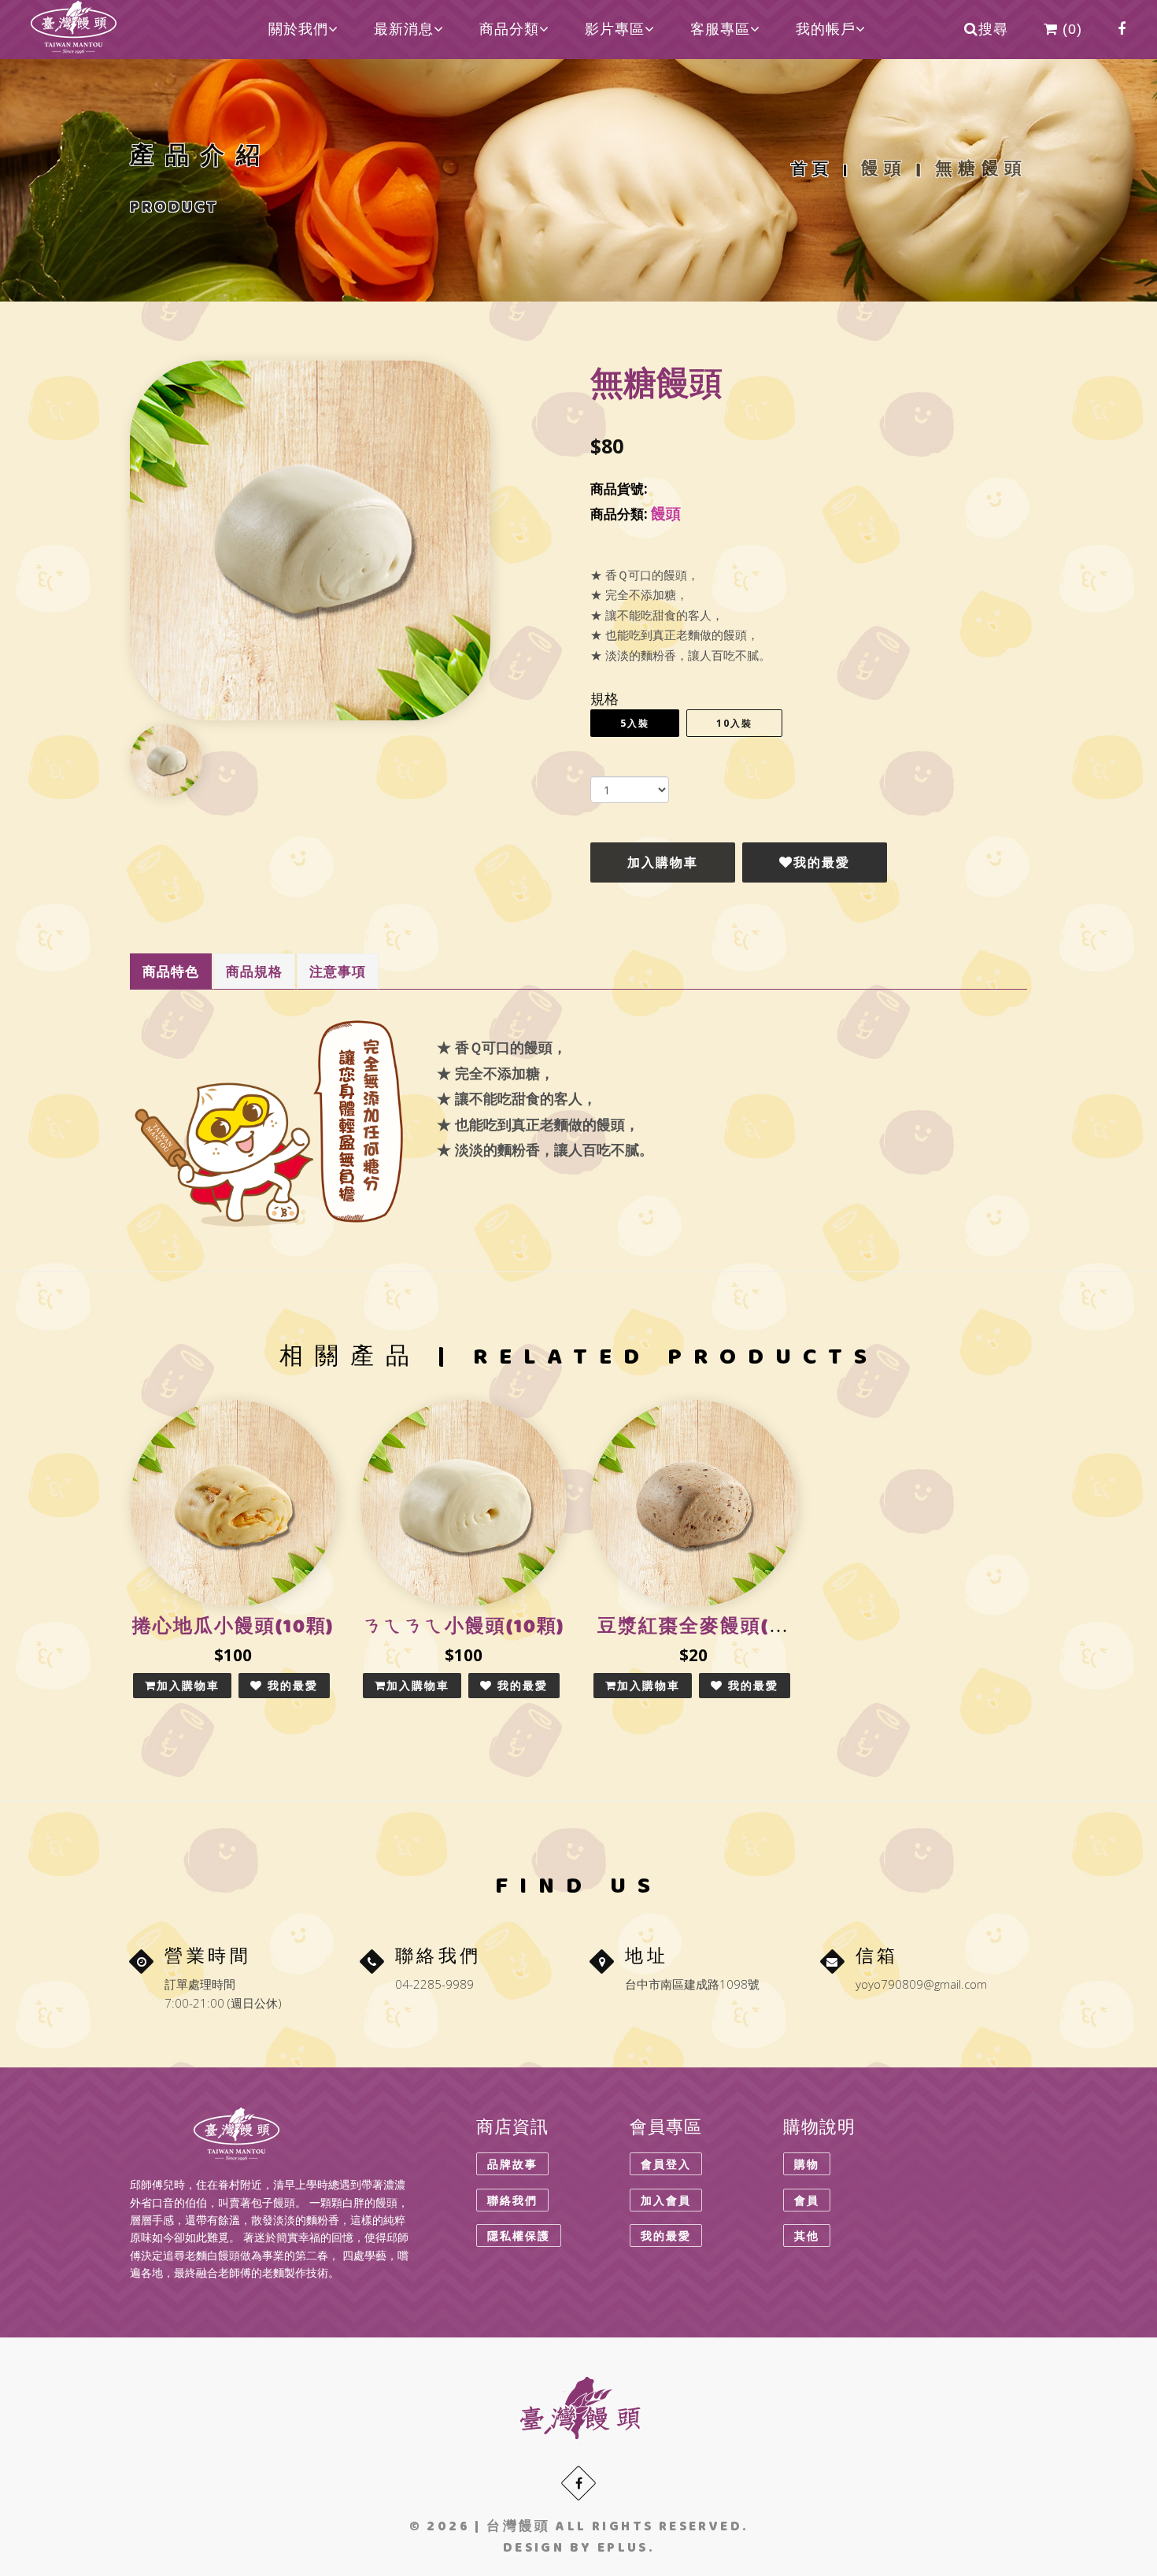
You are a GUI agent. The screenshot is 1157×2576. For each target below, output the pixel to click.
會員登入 (666, 2164)
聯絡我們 (512, 2200)
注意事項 (338, 971)
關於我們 (298, 29)
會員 (807, 2200)
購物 (807, 2164)
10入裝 (734, 723)
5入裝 (635, 723)
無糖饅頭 (977, 171)
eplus (623, 2549)
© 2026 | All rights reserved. (579, 2528)
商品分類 (509, 29)
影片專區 (615, 29)
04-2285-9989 (434, 1984)
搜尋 (993, 29)
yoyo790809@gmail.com (921, 1984)
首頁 (812, 171)
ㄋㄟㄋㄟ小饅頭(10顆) (464, 1629)
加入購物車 (663, 862)
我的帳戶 (826, 29)
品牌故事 (512, 2164)
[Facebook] (578, 2483)
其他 (807, 2235)
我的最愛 (822, 862)
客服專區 (720, 29)
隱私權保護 (519, 2235)
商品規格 (254, 971)
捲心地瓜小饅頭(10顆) (233, 1629)
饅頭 (884, 171)
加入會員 (666, 2200)
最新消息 (404, 29)
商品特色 (171, 971)
